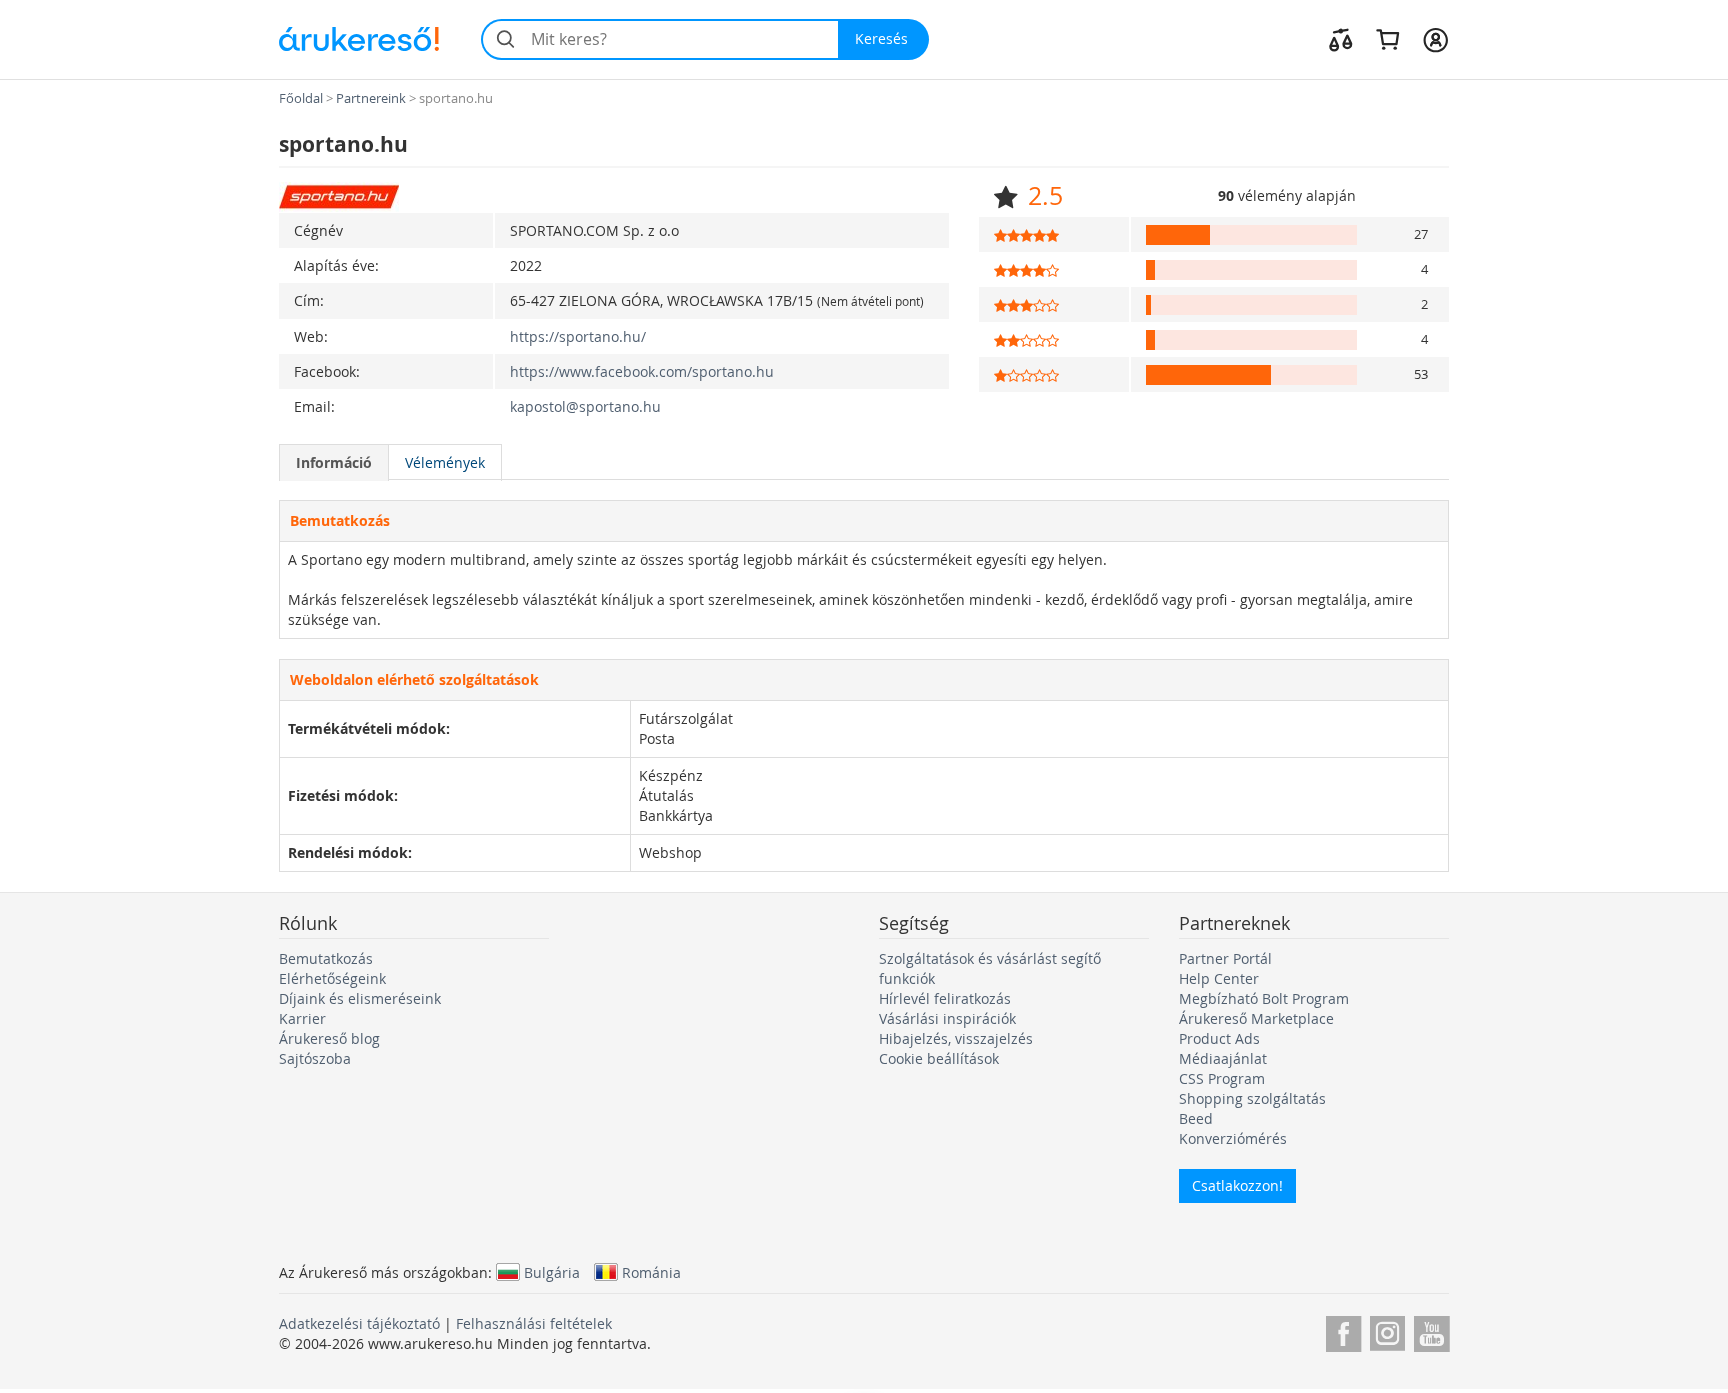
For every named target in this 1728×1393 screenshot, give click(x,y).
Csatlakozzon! (1237, 1185)
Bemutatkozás (326, 958)
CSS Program (1222, 1078)
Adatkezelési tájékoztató (359, 1323)
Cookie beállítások (939, 1058)
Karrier (302, 1018)
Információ (334, 462)
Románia (651, 1272)
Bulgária (552, 1272)
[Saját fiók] (1435, 39)
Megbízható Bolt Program (1264, 998)
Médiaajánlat (1223, 1058)
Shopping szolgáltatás (1252, 1098)
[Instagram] (1387, 1330)
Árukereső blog (329, 1038)
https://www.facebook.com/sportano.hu (642, 371)
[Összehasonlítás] (1341, 39)
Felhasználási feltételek (534, 1323)
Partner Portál (1225, 958)
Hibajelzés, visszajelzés (956, 1038)
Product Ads (1219, 1038)
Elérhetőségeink (332, 978)
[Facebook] (1343, 1330)
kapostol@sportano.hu (585, 406)
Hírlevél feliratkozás (945, 998)
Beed (1196, 1118)
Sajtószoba (315, 1058)
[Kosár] (1387, 39)
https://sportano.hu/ (578, 336)
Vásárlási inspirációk (947, 1018)
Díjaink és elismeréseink (360, 998)
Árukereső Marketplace (1256, 1018)
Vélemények (445, 462)
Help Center (1219, 978)
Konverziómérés (1233, 1138)
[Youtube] (1431, 1330)
